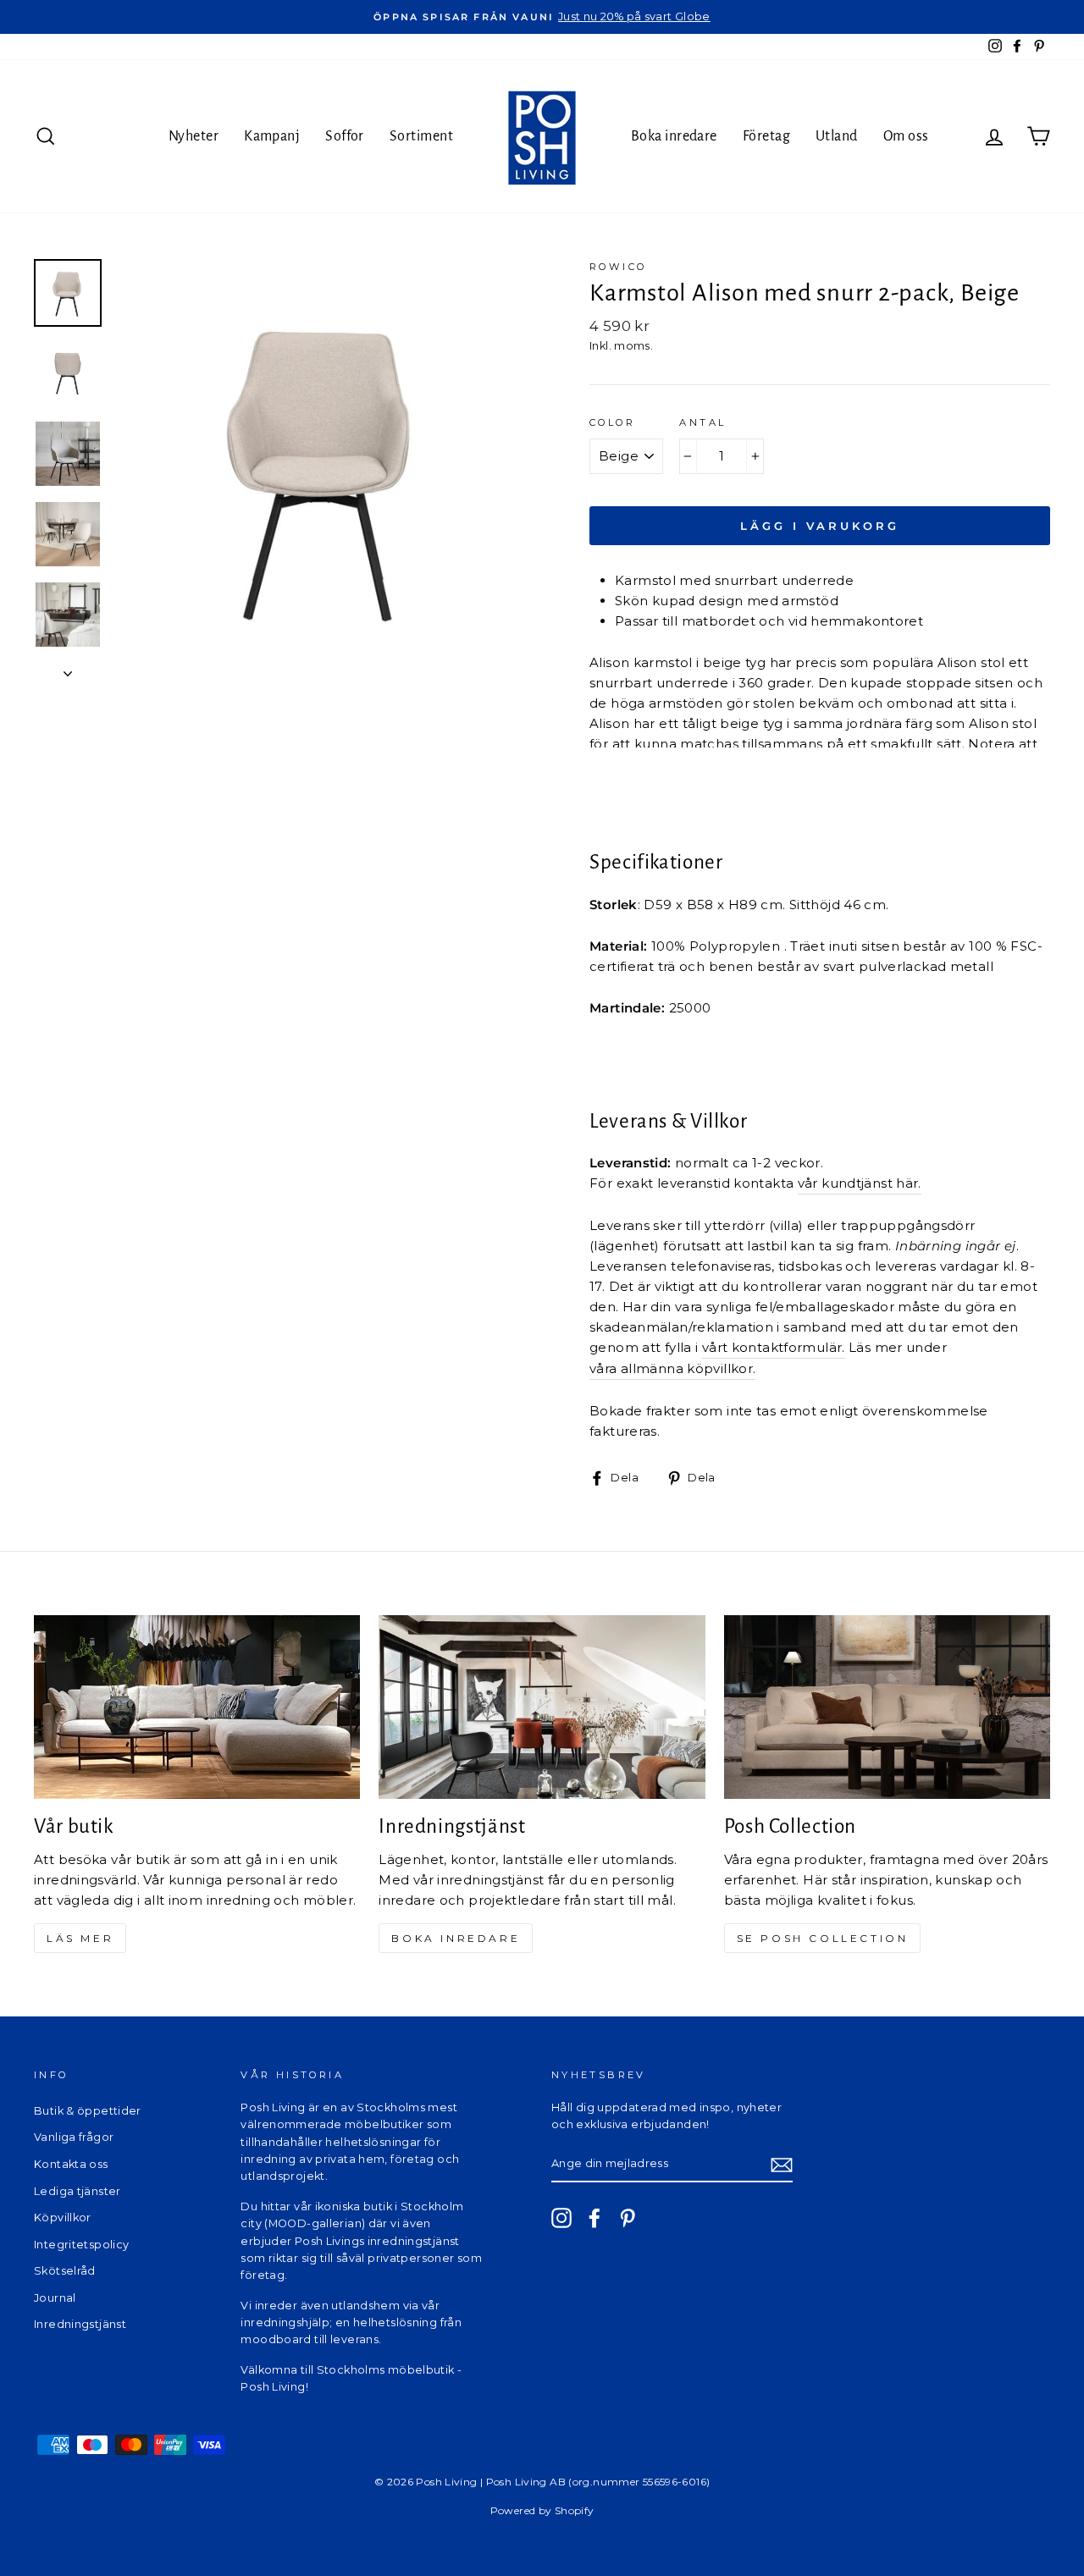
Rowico (618, 267)
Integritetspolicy (81, 2245)
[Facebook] (595, 2218)
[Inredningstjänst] (542, 1707)
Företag (766, 136)
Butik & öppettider (88, 2111)
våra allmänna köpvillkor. (672, 1368)
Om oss (906, 136)
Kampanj (272, 136)
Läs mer (80, 1938)
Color (612, 422)
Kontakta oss (71, 2164)
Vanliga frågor (74, 2137)
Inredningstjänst (80, 2324)
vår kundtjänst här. (860, 1183)
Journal (55, 2298)
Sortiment (421, 136)
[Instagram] (561, 2218)
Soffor (345, 136)
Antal (702, 422)
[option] (542, 17)
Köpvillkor (63, 2217)
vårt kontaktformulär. (774, 1347)
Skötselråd (65, 2271)
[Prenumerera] (782, 2164)
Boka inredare (674, 136)
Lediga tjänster (77, 2191)
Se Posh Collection (823, 1938)
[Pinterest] (628, 2218)
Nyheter (194, 136)
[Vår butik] (197, 1707)
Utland (837, 136)
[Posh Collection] (887, 1707)
